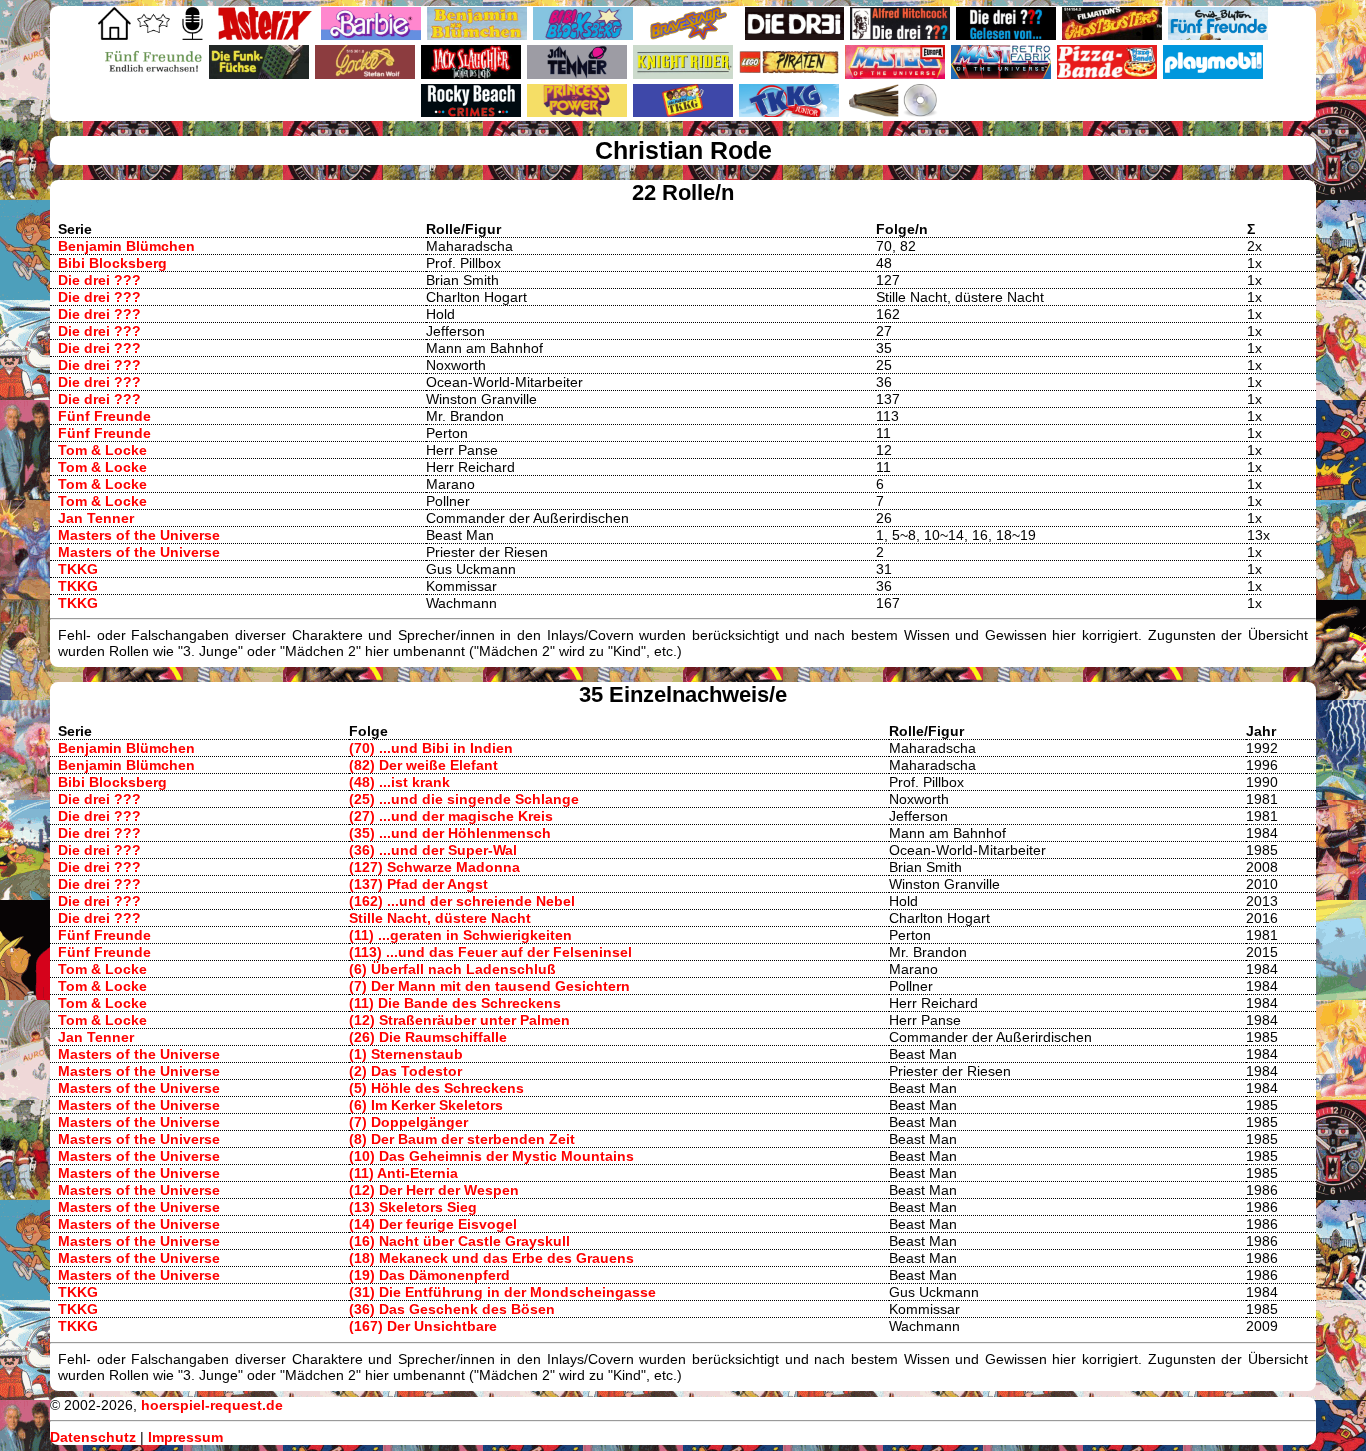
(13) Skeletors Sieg (413, 1207)
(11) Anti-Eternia (403, 1173)
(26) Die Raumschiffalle (428, 1037)
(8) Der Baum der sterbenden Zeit (462, 1139)
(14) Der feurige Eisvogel (433, 1224)
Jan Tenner (96, 518)
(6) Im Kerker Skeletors (426, 1105)
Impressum (185, 1437)
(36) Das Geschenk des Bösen (452, 1309)
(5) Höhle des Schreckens (436, 1088)
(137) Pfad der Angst (418, 884)
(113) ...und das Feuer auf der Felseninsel (490, 952)
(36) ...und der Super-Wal (433, 850)
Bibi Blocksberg (112, 263)
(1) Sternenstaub (406, 1054)
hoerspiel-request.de (212, 1405)
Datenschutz (93, 1437)
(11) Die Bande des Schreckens (455, 1003)
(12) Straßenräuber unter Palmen (459, 1020)
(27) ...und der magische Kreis (451, 816)
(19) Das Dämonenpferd (429, 1275)
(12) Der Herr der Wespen (434, 1190)
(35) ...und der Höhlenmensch (450, 833)
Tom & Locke (102, 450)
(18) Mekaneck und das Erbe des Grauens (491, 1258)
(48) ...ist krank (399, 782)
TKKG (78, 569)
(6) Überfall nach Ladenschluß (452, 969)
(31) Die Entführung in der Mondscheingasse (502, 1292)
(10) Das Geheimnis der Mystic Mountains (491, 1156)
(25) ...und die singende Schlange (464, 799)
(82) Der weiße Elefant (423, 765)
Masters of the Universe (139, 535)
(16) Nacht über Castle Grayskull (459, 1241)
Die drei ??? (99, 280)
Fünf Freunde (104, 416)
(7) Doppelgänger (408, 1122)
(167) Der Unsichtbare (423, 1326)
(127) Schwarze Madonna (434, 867)
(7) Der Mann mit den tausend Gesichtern (489, 986)
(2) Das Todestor (405, 1071)
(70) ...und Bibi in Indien (431, 748)
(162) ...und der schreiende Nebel (462, 901)
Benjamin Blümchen (126, 246)
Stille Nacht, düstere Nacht (440, 918)
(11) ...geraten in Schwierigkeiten (460, 935)
